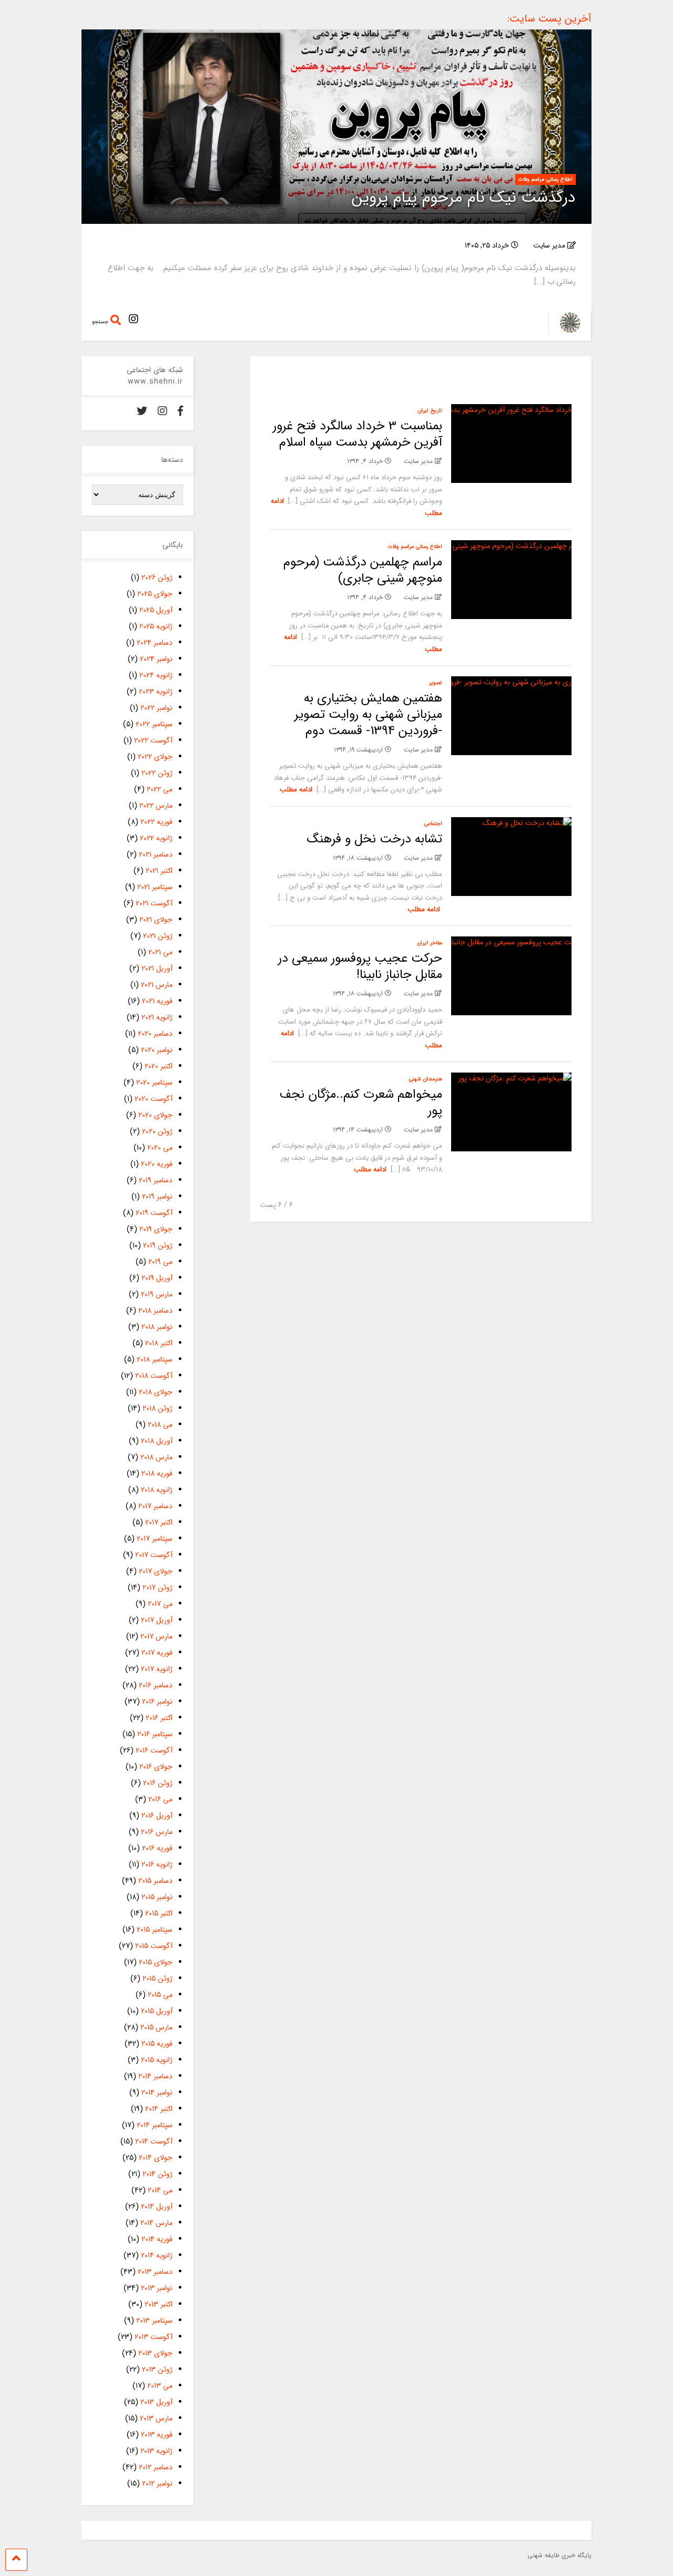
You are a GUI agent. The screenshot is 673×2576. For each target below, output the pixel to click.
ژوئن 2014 (157, 2174)
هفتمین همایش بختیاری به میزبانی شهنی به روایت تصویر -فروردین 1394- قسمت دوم (368, 715)
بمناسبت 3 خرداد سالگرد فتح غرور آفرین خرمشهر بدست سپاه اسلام (358, 434)
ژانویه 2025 (156, 626)
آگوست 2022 (153, 740)
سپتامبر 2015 (155, 1930)
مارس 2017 (156, 1636)
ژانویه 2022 (156, 838)
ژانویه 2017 (157, 1669)
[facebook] (180, 412)
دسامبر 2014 (155, 2076)
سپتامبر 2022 (154, 724)
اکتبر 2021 (159, 871)
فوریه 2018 (157, 1474)
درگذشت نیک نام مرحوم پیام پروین (464, 198)
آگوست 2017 (154, 1555)
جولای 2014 (156, 2158)
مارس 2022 (156, 806)
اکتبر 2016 (159, 1718)
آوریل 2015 (157, 2011)
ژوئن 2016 (158, 1783)
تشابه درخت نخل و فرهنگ (374, 839)
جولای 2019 (156, 1229)
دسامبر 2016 (156, 1685)
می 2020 (160, 1148)
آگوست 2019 (154, 1213)
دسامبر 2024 (155, 643)
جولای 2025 (155, 594)
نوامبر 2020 (157, 1050)
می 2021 (160, 952)
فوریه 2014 (157, 2239)
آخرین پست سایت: (549, 19)
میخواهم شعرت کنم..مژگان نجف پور (361, 1103)
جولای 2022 (155, 757)
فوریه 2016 (157, 1848)
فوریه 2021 (157, 1001)
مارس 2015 (156, 2027)
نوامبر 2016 (157, 1702)
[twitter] (142, 412)
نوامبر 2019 (157, 1197)
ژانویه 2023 (156, 692)
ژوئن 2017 (157, 1588)
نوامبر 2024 (156, 659)
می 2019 (160, 1262)
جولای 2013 (155, 2353)
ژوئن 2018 (157, 1408)
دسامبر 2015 (155, 1881)
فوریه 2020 (157, 1164)
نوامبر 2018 (157, 1327)
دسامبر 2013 (155, 2272)
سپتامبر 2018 (155, 1359)
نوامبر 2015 (157, 1897)
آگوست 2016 (154, 1750)
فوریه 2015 (157, 2044)
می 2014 (160, 2190)
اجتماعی (433, 824)
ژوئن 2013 (157, 2369)
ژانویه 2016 (157, 1864)
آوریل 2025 (156, 610)
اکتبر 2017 (159, 1522)
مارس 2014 (156, 2223)
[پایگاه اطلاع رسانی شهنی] (564, 330)
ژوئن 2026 (157, 578)
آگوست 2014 (154, 2141)
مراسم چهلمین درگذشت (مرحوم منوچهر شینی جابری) (363, 570)
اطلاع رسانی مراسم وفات (545, 179)
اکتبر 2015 (159, 1913)
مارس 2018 (156, 1457)
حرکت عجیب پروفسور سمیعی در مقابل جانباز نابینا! (360, 967)
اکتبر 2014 (159, 2109)
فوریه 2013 (157, 2435)
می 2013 (160, 2386)
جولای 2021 (156, 920)
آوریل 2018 (157, 1441)
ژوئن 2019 (158, 1245)
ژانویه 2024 (156, 675)
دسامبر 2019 (156, 1180)
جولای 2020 (155, 1115)
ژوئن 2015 (157, 1979)
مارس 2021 (157, 985)
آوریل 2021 (157, 968)
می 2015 (160, 1995)
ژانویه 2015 (157, 2060)
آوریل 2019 (157, 1278)
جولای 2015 (156, 1962)
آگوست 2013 (154, 2337)
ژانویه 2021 (157, 1017)
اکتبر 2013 (159, 2304)
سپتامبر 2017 (155, 1539)
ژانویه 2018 (157, 1490)
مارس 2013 (156, 2418)
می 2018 (160, 1425)
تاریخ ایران (430, 411)
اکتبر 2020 (159, 1066)
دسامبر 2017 (155, 1506)
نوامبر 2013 (157, 2288)
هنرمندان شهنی (426, 1079)
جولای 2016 (156, 1767)
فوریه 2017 (157, 1653)
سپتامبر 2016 (155, 1734)
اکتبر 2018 (159, 1343)
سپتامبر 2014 (155, 2125)
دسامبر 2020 (155, 1034)
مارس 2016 (157, 1832)
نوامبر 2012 (157, 2484)
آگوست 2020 (154, 1099)
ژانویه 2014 (157, 2255)
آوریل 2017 (157, 1620)
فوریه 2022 (156, 822)
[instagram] (134, 320)
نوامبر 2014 (157, 2093)
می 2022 (160, 789)
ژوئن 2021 (158, 936)
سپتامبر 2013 (154, 2321)
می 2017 (160, 1604)
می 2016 (160, 1799)
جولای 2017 (156, 1571)
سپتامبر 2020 (154, 1083)
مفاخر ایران (430, 943)
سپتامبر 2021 (155, 887)
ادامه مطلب (296, 790)
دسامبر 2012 (156, 2467)
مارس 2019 (157, 1294)
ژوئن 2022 (157, 773)
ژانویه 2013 (156, 2451)
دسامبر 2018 (155, 1311)
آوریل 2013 (156, 2402)
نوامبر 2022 (156, 708)
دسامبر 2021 (156, 854)
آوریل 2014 (157, 2207)
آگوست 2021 (154, 903)
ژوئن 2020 (157, 1131)
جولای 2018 (156, 1392)
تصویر (436, 683)
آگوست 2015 (154, 1946)
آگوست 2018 (154, 1376)
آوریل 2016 (157, 1816)
